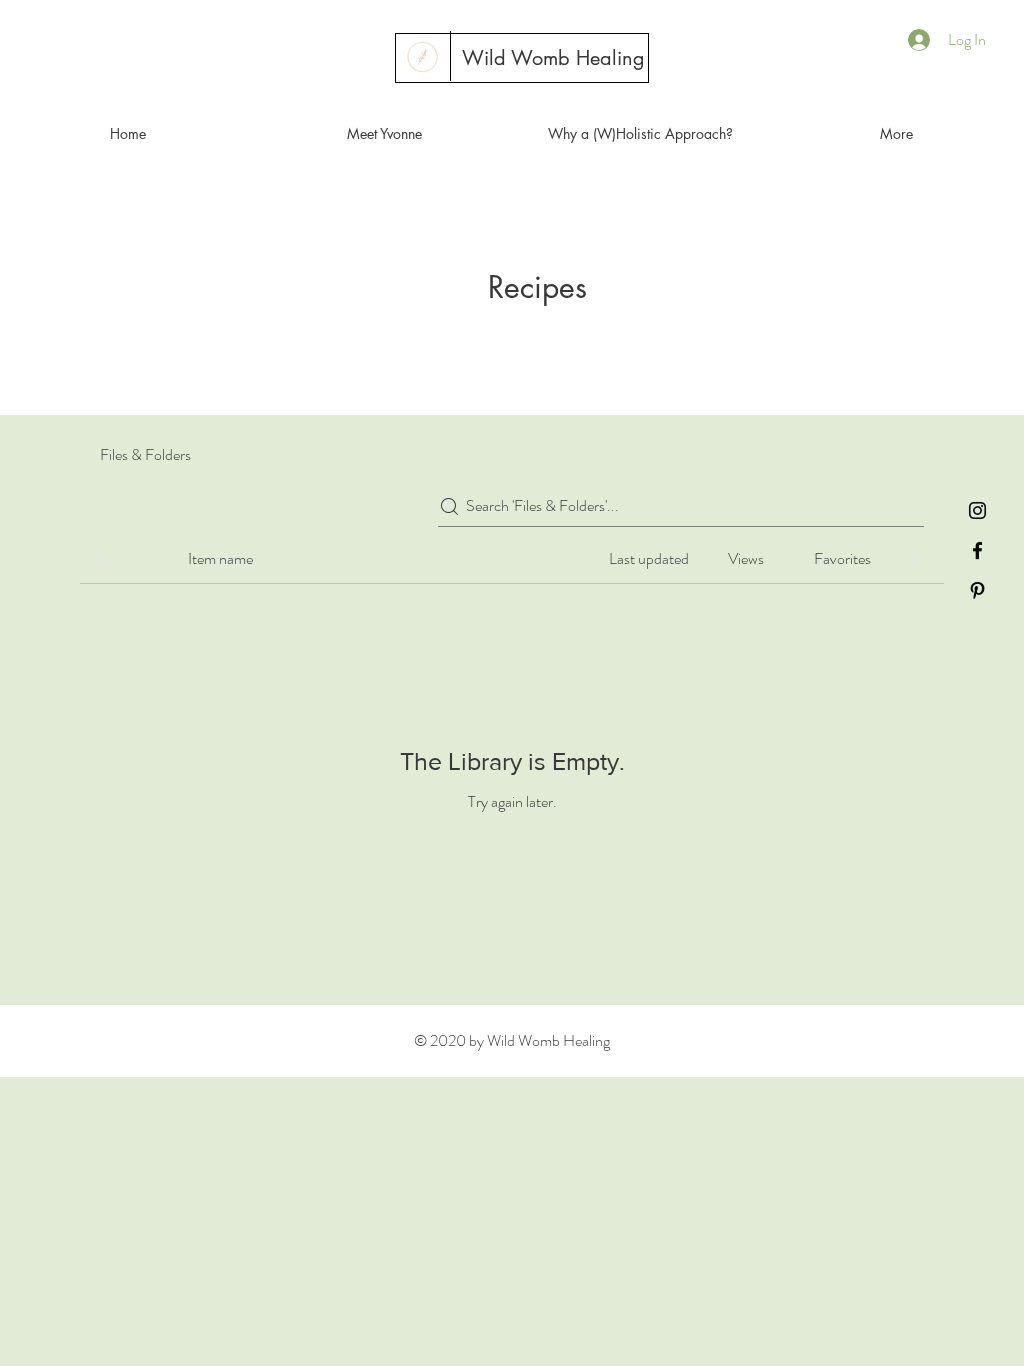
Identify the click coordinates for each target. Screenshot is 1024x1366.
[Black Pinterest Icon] (977, 590)
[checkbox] (108, 559)
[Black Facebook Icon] (977, 550)
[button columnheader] (912, 559)
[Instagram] (977, 510)
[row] (512, 555)
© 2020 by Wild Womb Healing (512, 1040)
